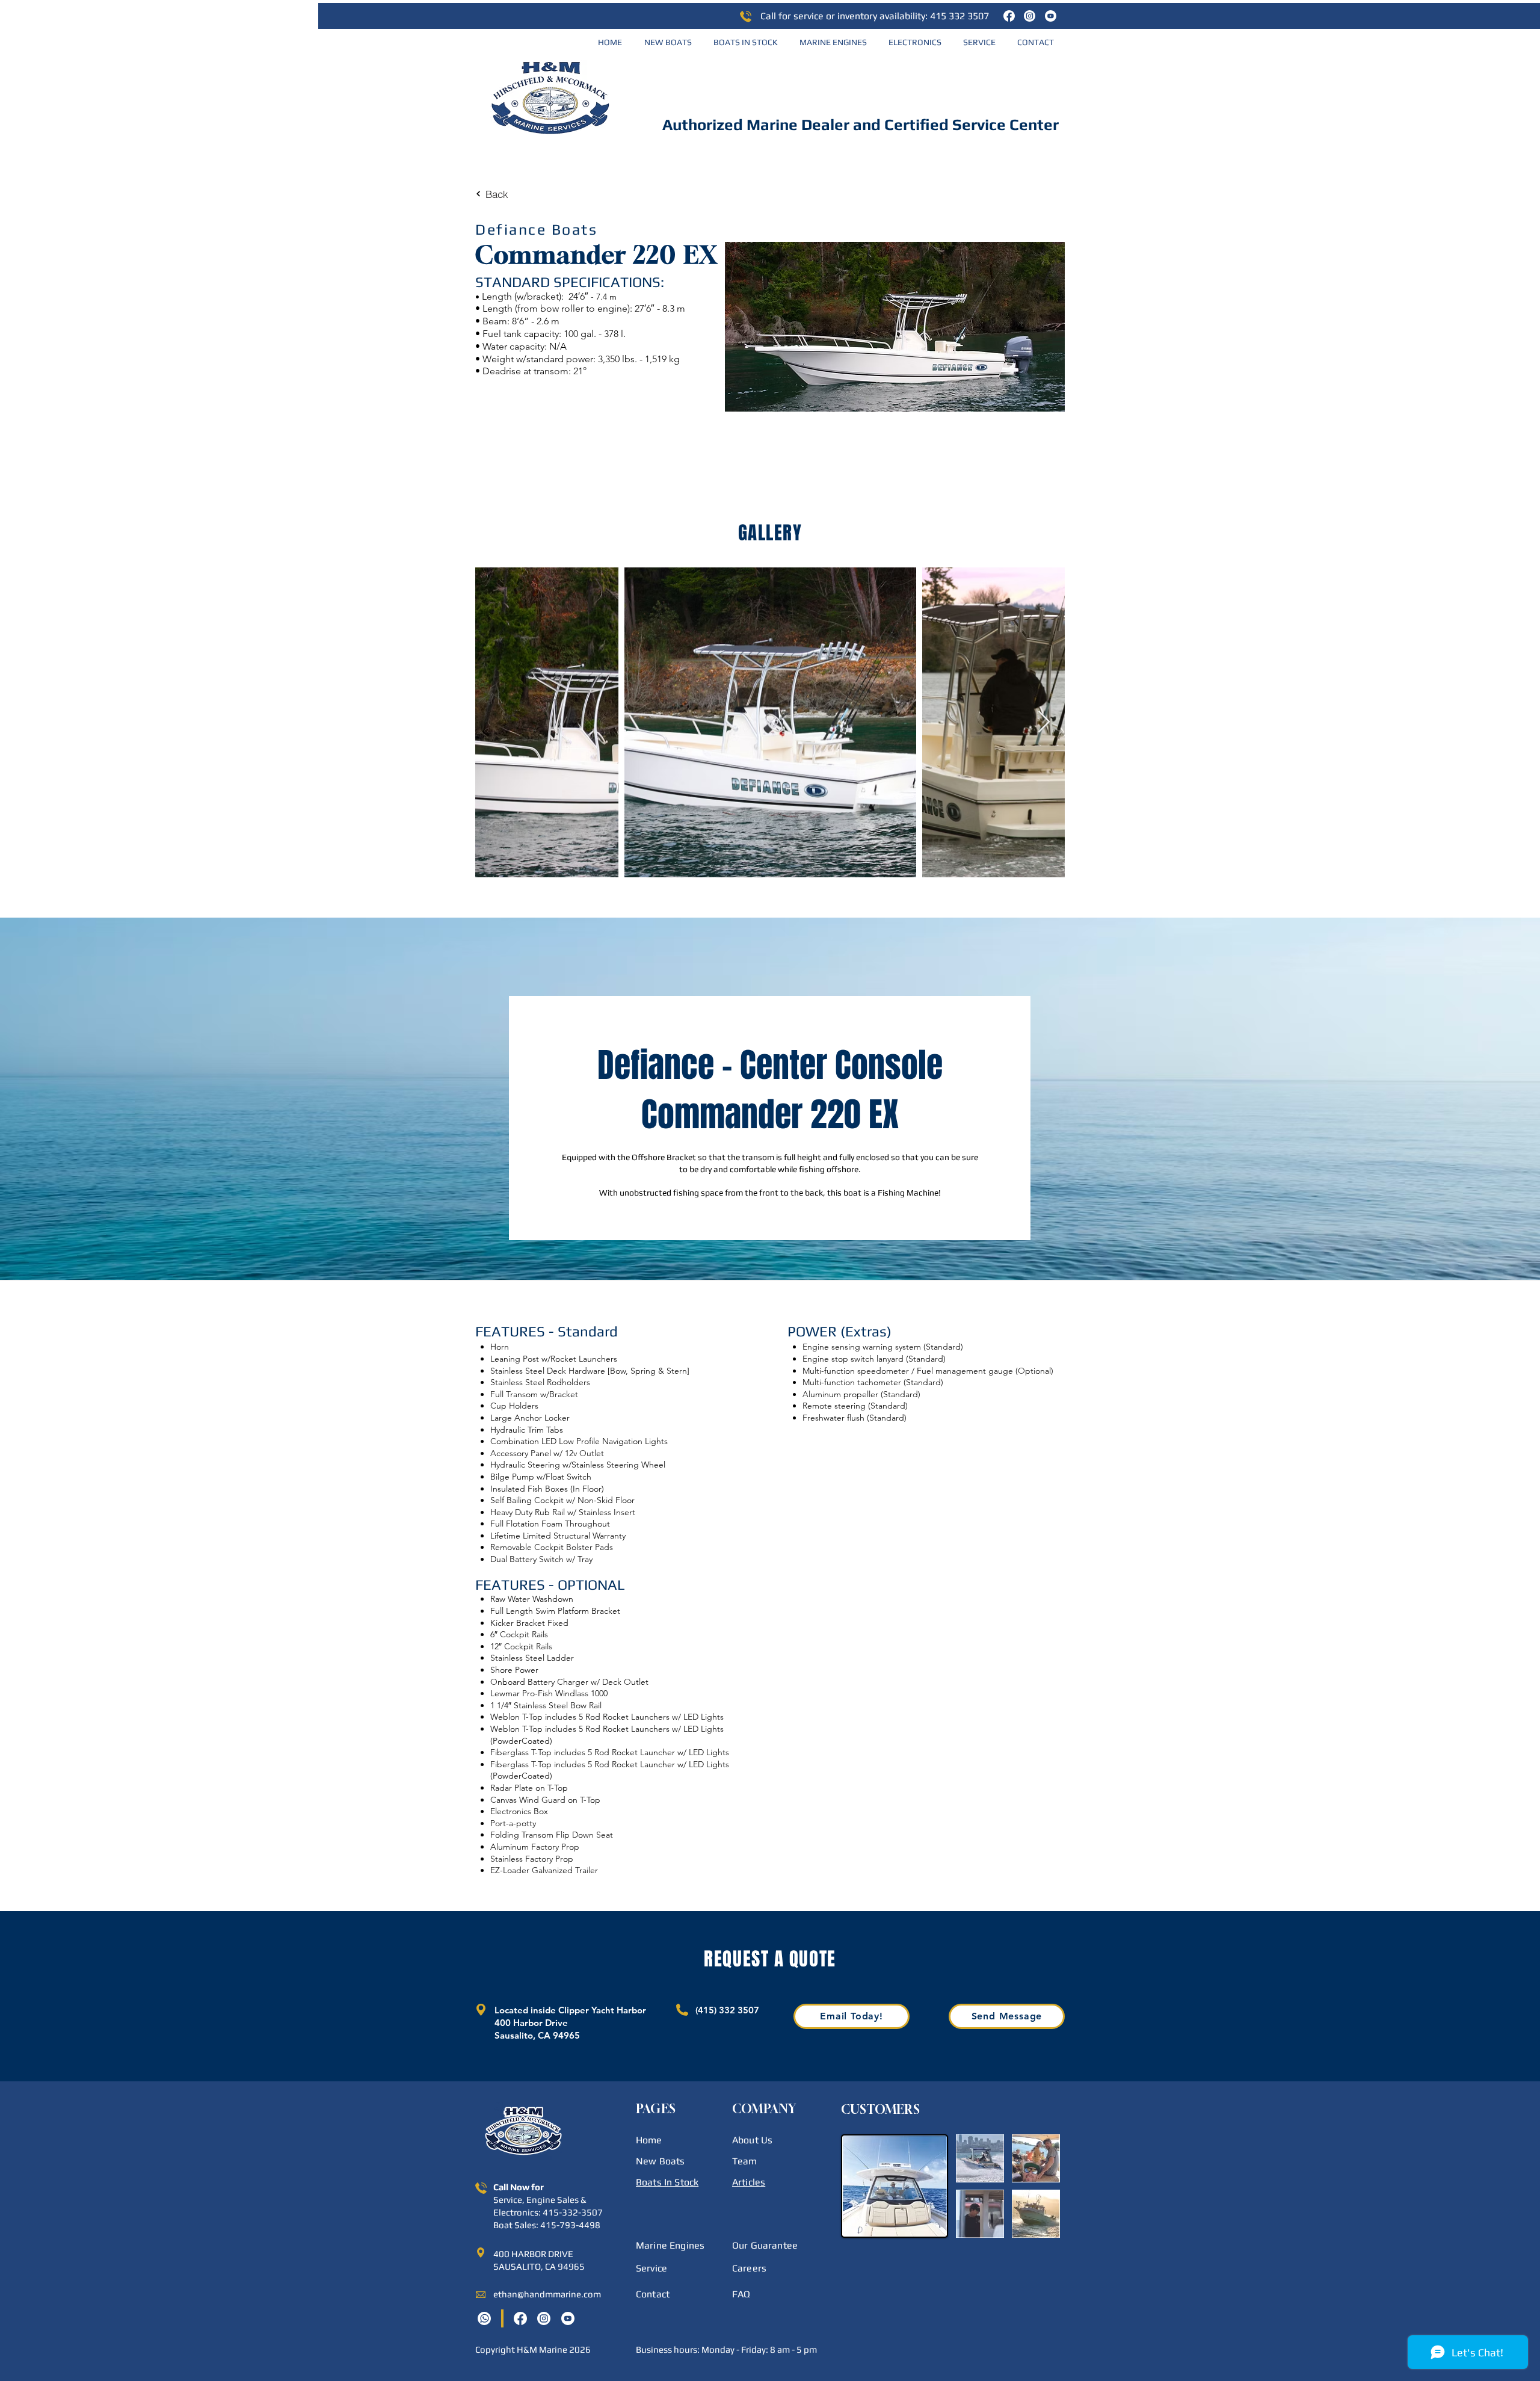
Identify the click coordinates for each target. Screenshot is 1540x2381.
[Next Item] (1044, 722)
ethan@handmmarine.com (547, 2294)
